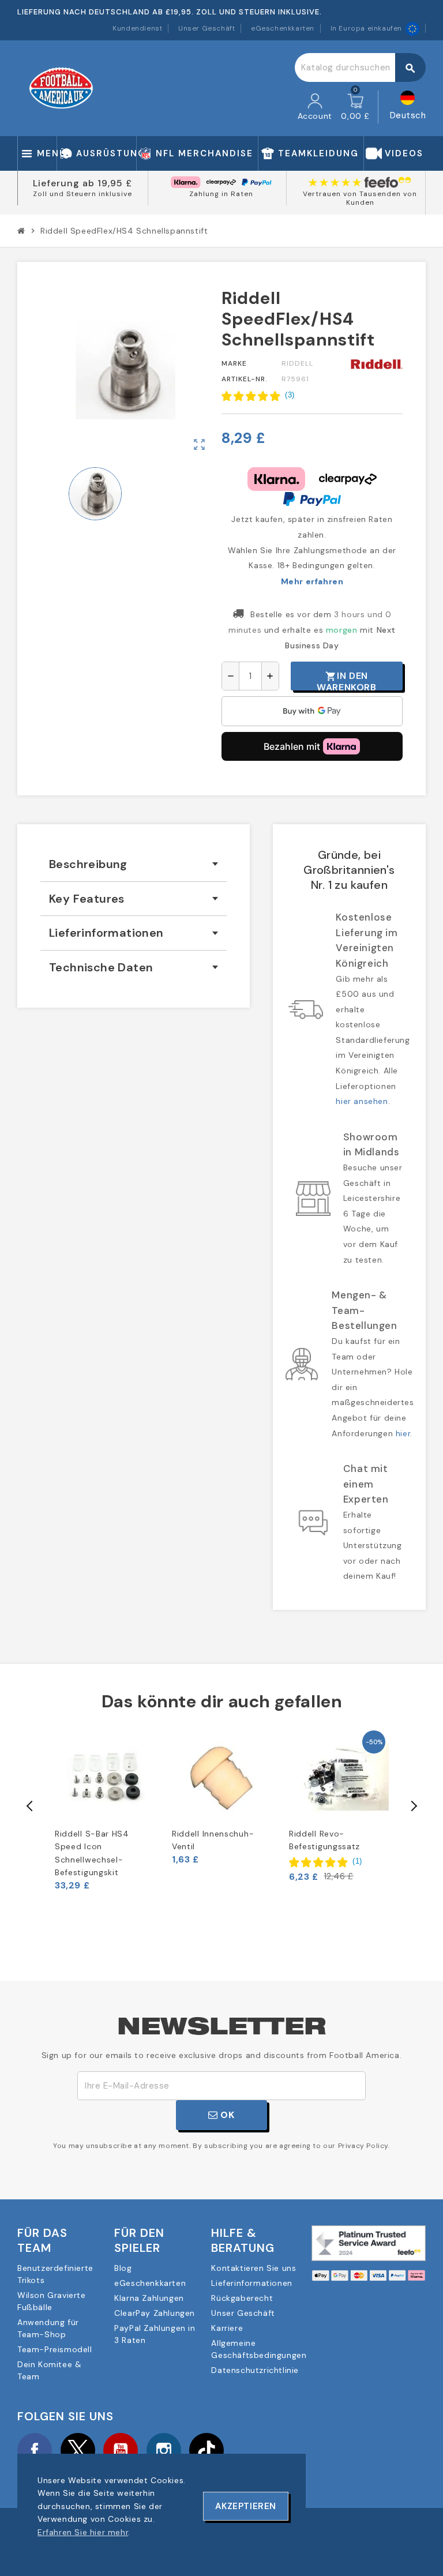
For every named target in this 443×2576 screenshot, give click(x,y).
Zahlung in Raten (221, 194)
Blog (123, 2268)
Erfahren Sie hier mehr (83, 2532)
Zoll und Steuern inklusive (82, 194)
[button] (258, 396)
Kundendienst (137, 28)
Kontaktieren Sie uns (254, 2268)
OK (226, 2115)
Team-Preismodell (55, 2349)
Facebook (35, 2450)
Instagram (164, 2450)
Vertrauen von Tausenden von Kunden (360, 198)
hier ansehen (362, 1101)
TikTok (207, 2450)
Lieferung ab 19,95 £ (82, 183)
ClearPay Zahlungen (155, 2313)
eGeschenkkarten (283, 28)
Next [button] (413, 1806)
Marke (234, 363)
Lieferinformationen (251, 2283)
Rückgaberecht (242, 2298)
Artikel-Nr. (245, 379)
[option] (105, 1809)
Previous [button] (30, 1806)
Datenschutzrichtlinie (255, 2370)
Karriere (227, 2328)
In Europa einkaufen (366, 28)
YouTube (121, 2450)
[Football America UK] (61, 88)
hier (403, 1433)
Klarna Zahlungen (149, 2298)
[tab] (134, 864)
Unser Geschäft (207, 28)
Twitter (78, 2450)
